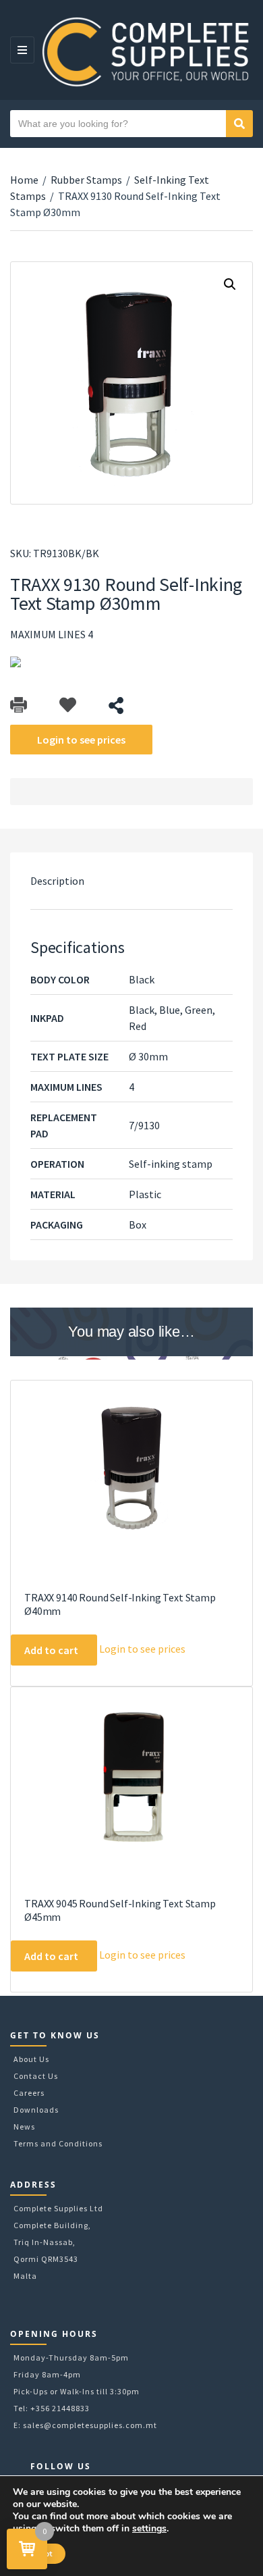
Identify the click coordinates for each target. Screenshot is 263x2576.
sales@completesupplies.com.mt (90, 2425)
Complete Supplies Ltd (58, 2208)
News (24, 2127)
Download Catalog (19, 705)
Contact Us (36, 2076)
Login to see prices (81, 740)
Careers (29, 2093)
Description (57, 881)
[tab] (131, 881)
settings (149, 2529)
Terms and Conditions (58, 2143)
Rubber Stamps (86, 180)
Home (24, 180)
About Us (31, 2059)
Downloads (36, 2110)
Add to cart (51, 1650)
